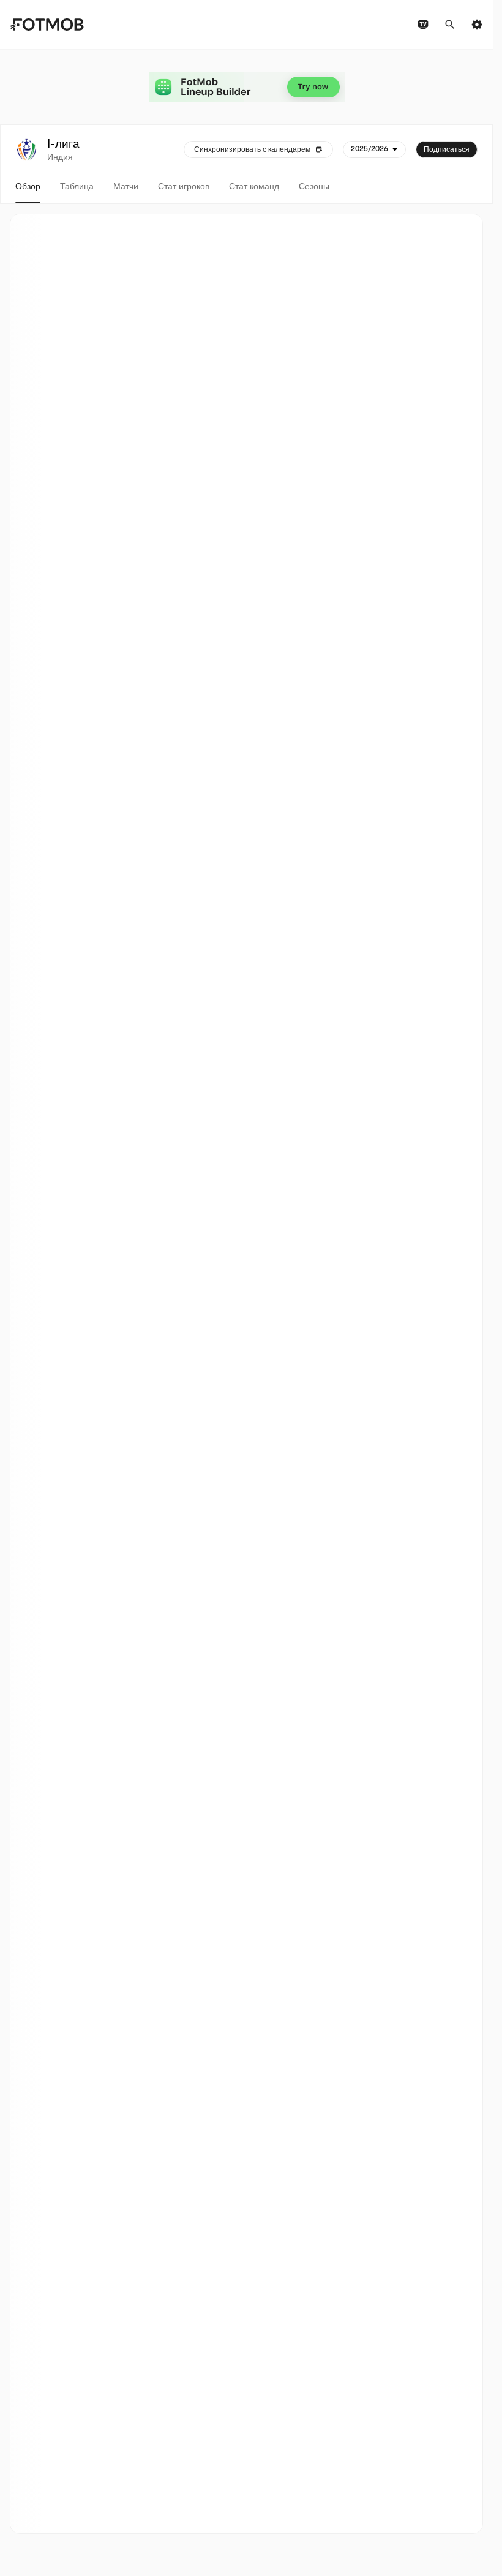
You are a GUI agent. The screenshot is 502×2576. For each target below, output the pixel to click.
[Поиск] (450, 25)
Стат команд (254, 186)
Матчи (126, 186)
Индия (60, 157)
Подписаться (447, 149)
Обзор (28, 186)
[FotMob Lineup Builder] (247, 87)
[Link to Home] (47, 25)
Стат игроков (184, 186)
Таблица (77, 186)
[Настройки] (477, 25)
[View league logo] (26, 149)
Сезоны (314, 186)
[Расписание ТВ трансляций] (423, 25)
